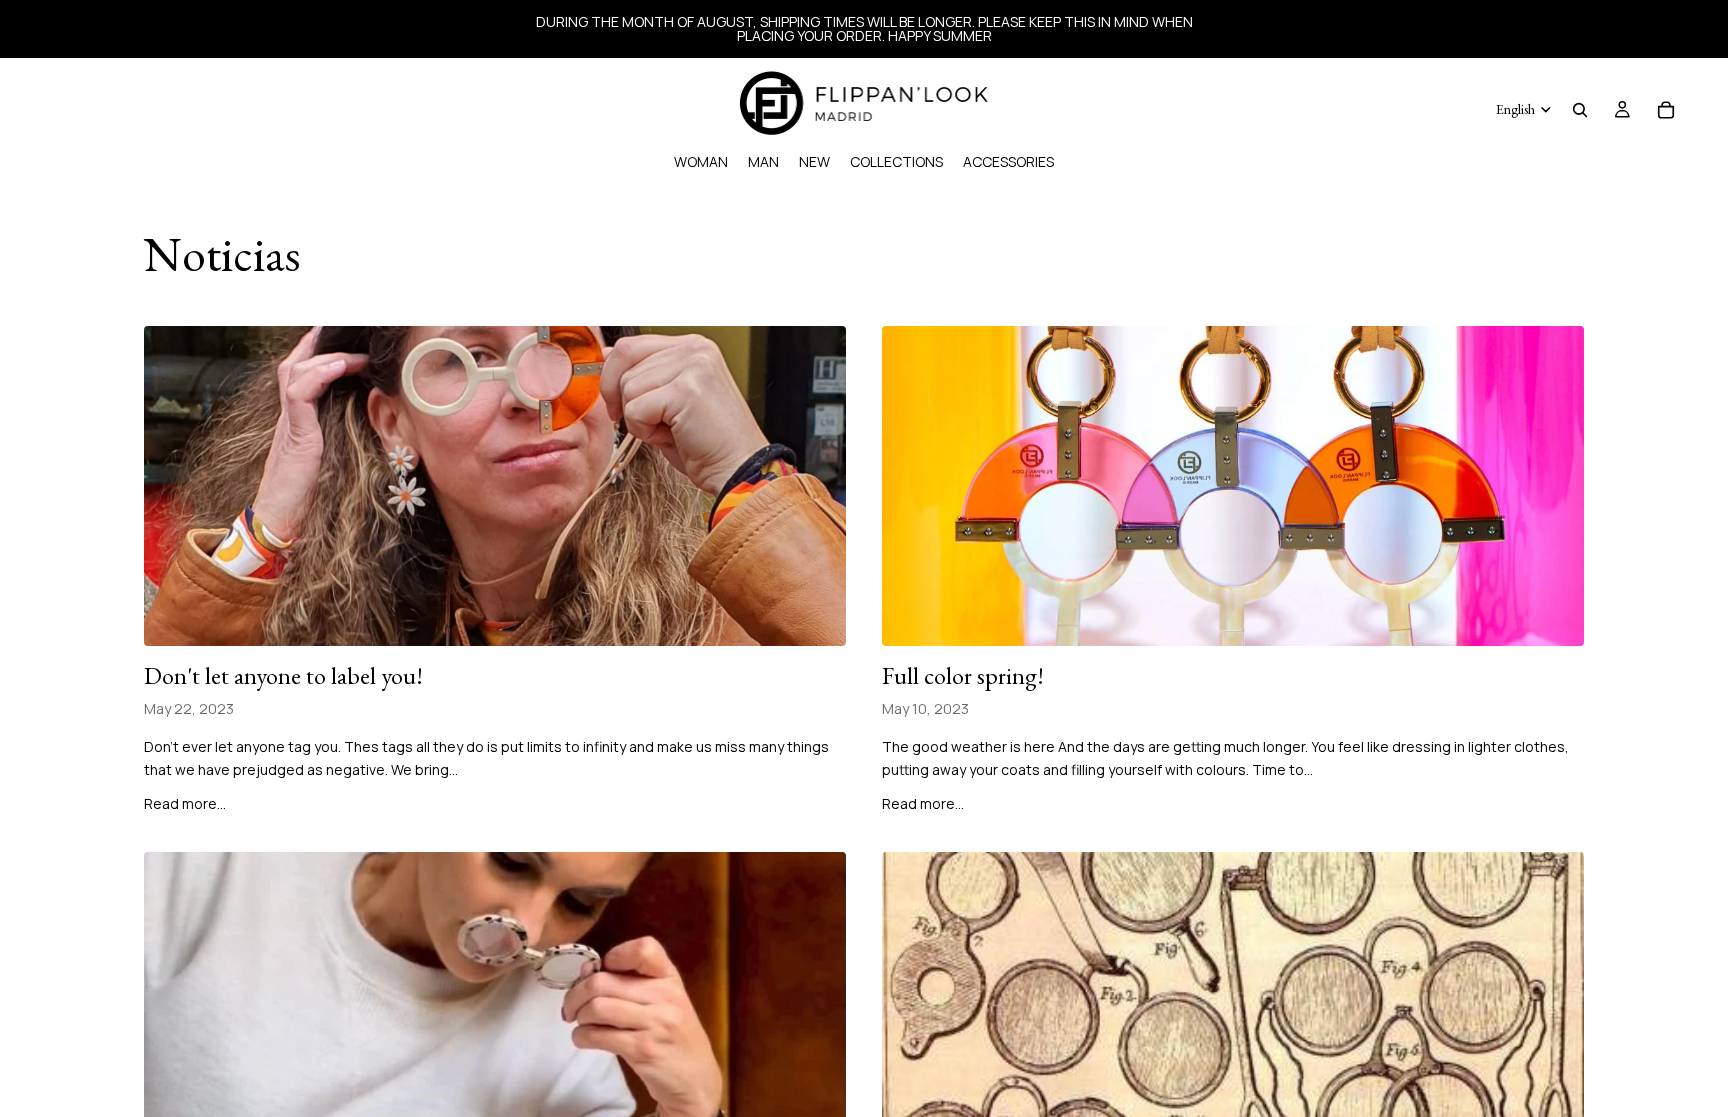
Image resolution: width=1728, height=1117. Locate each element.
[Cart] (1666, 110)
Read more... (185, 803)
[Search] (1580, 110)
